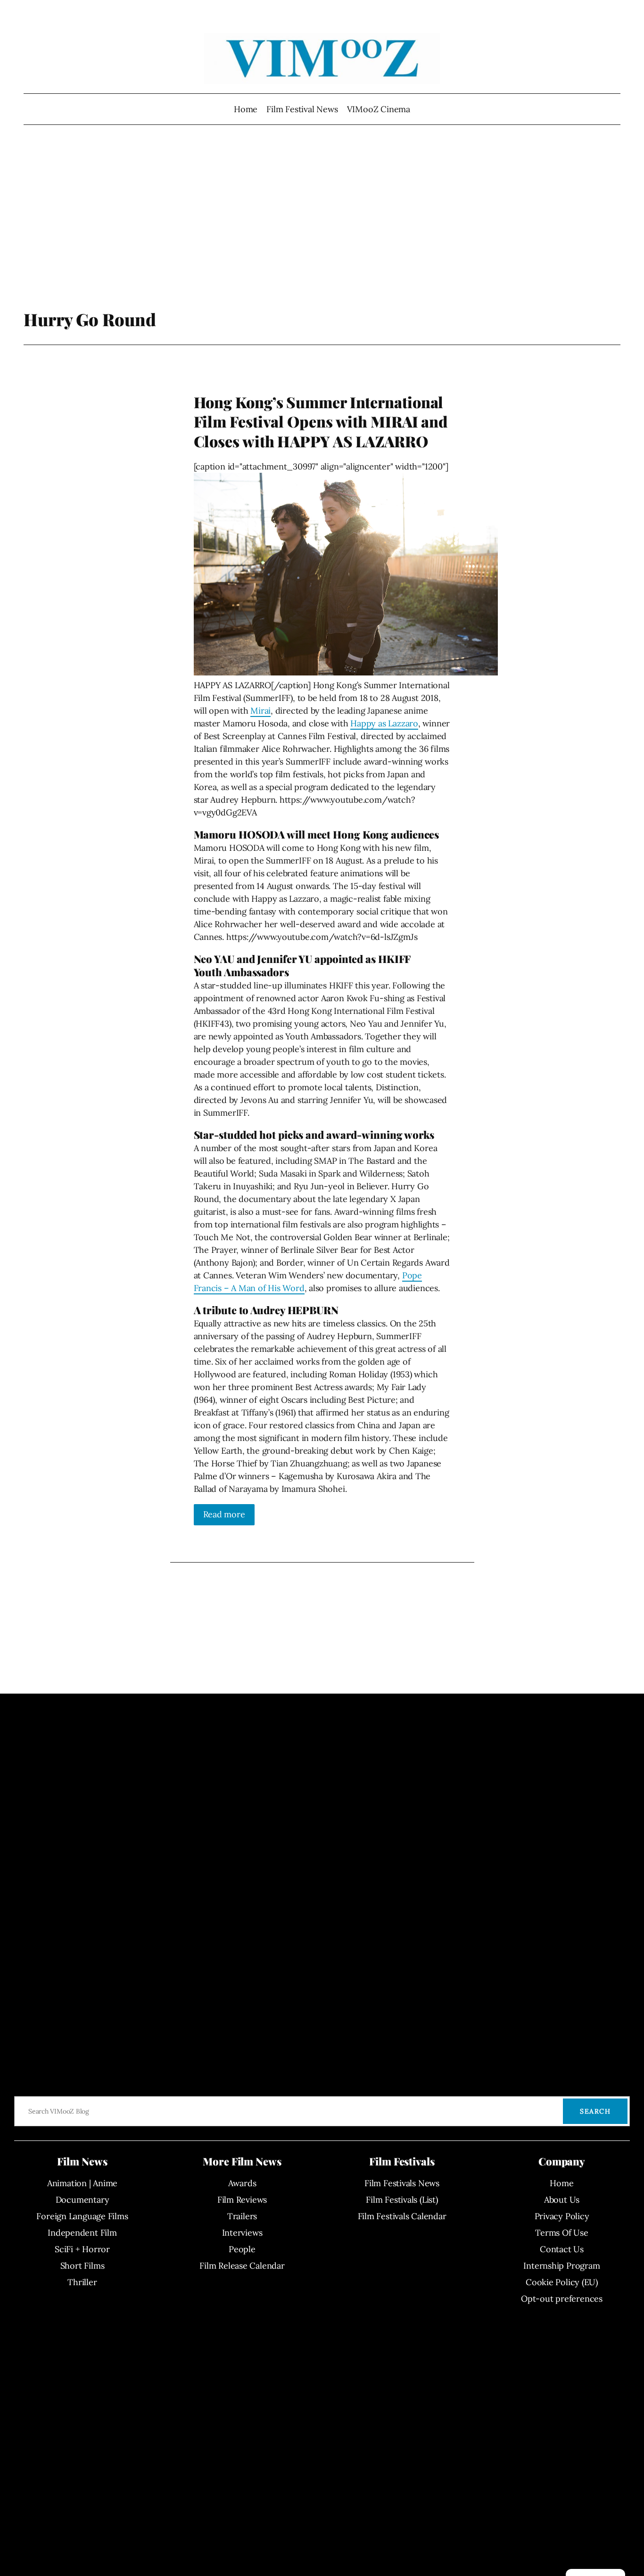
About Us (562, 2200)
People (242, 2249)
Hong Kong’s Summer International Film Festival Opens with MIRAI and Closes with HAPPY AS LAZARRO (321, 422)
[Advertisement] (322, 233)
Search (595, 2111)
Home (246, 109)
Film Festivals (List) (402, 2200)
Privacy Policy (562, 2216)
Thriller (82, 2282)
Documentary (83, 2200)
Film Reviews (242, 2200)
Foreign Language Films (82, 2216)
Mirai (260, 711)
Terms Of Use (561, 2233)
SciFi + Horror (82, 2249)
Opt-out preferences (562, 2299)
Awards (242, 2183)
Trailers (242, 2216)
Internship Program (561, 2266)
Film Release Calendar (242, 2266)
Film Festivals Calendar (402, 2216)
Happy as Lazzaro (384, 723)
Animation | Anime (82, 2183)
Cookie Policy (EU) (562, 2282)
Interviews (242, 2233)
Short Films (83, 2266)
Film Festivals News (402, 2183)
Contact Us (562, 2249)
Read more (224, 1514)
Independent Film (82, 2233)
